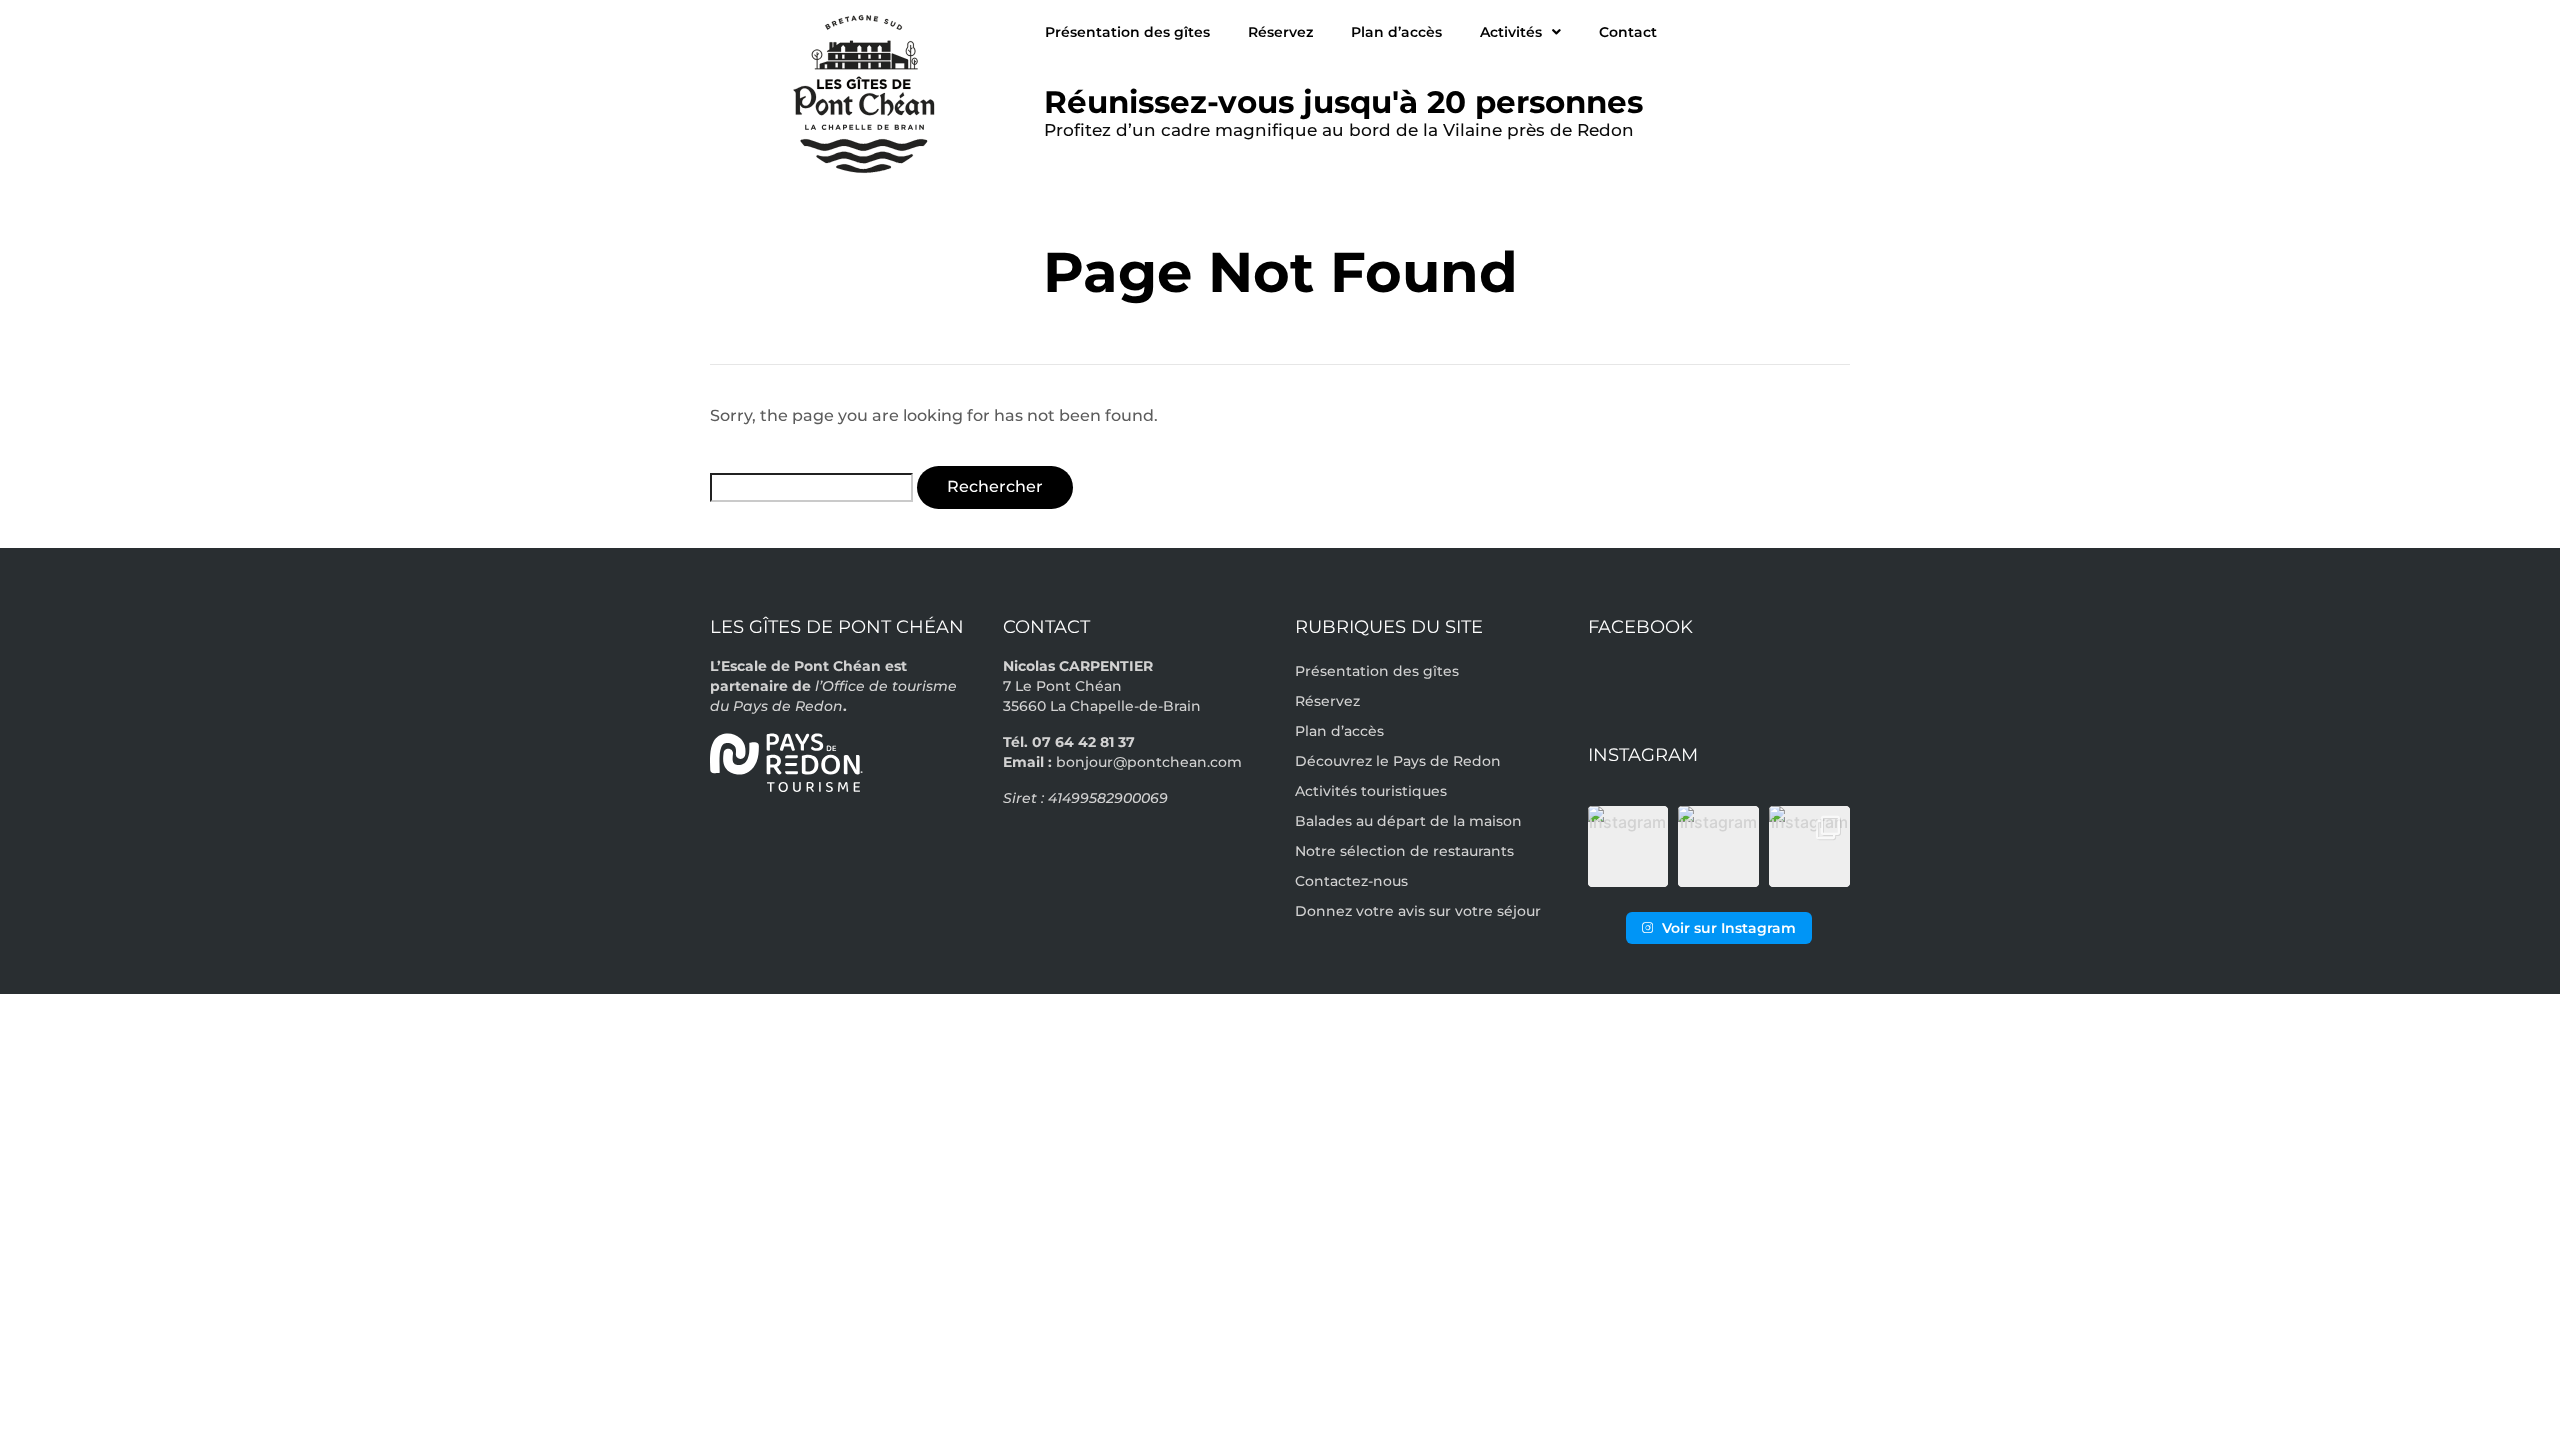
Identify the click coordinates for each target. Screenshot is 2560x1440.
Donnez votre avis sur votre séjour (1418, 911)
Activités (1511, 32)
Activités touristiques (1371, 791)
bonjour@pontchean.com (1149, 762)
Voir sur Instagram (1729, 928)
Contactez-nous (1351, 881)
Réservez (1280, 32)
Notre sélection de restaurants (1404, 851)
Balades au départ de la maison (1408, 821)
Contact (1628, 32)
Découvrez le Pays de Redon (1398, 761)
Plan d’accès (1396, 32)
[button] (1628, 846)
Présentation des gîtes (1127, 32)
